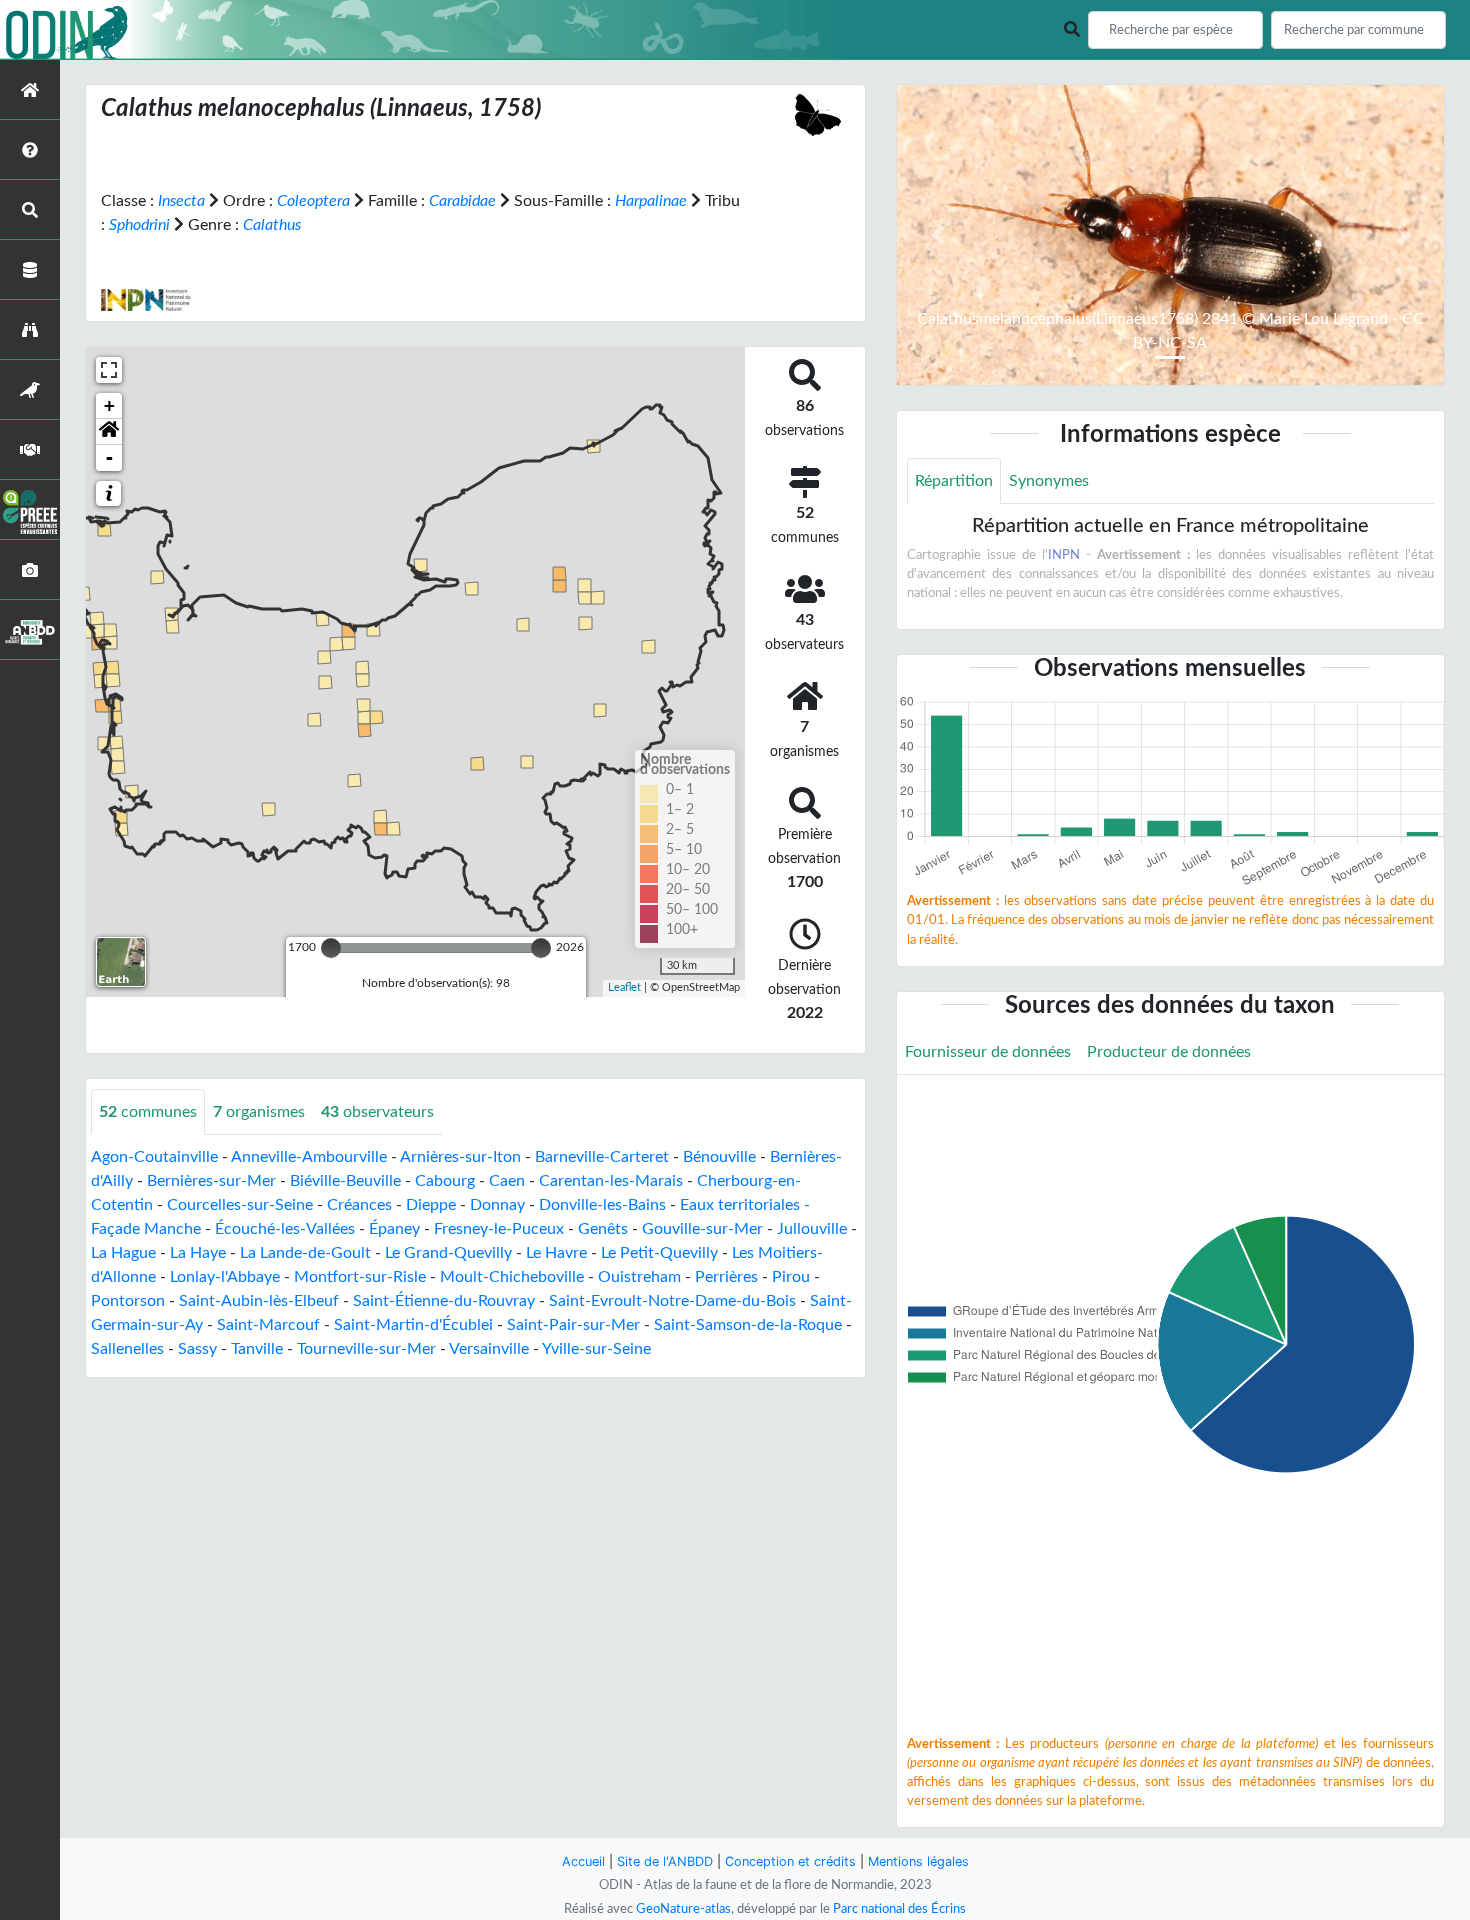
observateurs (377, 1112)
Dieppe (431, 1205)
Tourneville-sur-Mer (366, 1349)
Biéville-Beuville (345, 1181)
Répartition (954, 481)
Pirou (791, 1277)
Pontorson (128, 1301)
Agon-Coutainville (154, 1157)
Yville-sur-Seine (596, 1349)
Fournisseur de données (988, 1052)
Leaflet (624, 987)
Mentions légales (918, 1861)
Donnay (497, 1205)
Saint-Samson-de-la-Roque (748, 1325)
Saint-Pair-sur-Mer (573, 1325)
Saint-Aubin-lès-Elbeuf (259, 1301)
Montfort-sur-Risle (360, 1277)
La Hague (123, 1253)
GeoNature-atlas (683, 1909)
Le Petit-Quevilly (659, 1253)
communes (148, 1112)
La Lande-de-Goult (305, 1253)
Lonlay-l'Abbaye (225, 1277)
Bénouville (719, 1157)
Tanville (257, 1349)
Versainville (489, 1349)
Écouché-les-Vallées (285, 1229)
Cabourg (445, 1181)
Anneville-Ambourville (309, 1157)
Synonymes (1049, 481)
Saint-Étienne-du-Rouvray (444, 1301)
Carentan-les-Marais (611, 1181)
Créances (359, 1205)
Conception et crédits (790, 1861)
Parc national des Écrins (899, 1909)
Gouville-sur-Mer (702, 1229)
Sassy (197, 1349)
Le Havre (556, 1253)
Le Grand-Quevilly (448, 1253)
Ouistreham (639, 1277)
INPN (1064, 555)
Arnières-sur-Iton (460, 1157)
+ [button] (109, 405)
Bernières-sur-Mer (211, 1181)
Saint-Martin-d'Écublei (413, 1325)
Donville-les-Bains (602, 1205)
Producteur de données (1169, 1052)
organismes (259, 1112)
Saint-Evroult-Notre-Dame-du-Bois (672, 1301)
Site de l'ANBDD (665, 1861)
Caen (507, 1181)
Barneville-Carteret (602, 1157)
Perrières (726, 1277)
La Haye (198, 1253)
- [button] (109, 457)
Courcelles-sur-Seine (240, 1205)
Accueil (583, 1861)
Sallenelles (127, 1349)
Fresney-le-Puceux (499, 1229)
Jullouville (812, 1229)
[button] (109, 432)
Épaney (394, 1229)
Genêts (603, 1229)
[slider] (331, 948)
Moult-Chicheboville (512, 1277)
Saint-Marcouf (268, 1325)
